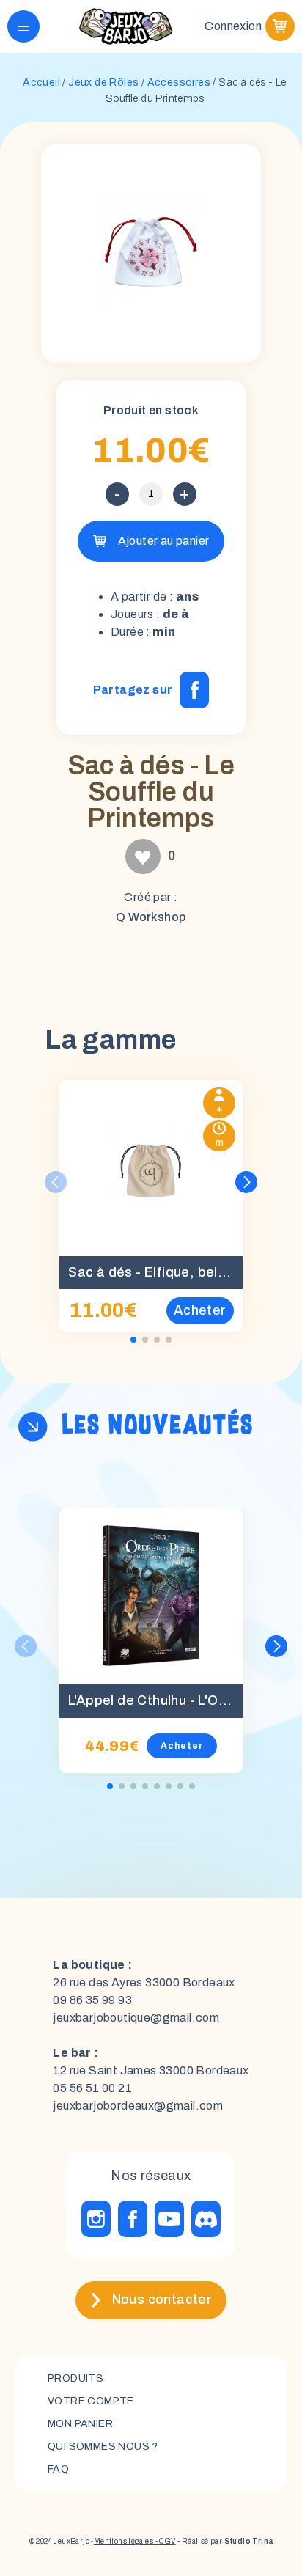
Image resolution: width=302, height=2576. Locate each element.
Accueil (41, 82)
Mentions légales (124, 2541)
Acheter (182, 1746)
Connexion (233, 26)
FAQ (58, 2469)
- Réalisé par (225, 2541)
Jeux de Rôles (103, 82)
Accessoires (179, 82)
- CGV (164, 2541)
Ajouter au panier (164, 541)
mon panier (80, 2424)
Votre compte (91, 2401)
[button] (246, 1182)
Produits (75, 2378)
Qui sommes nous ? (103, 2447)
